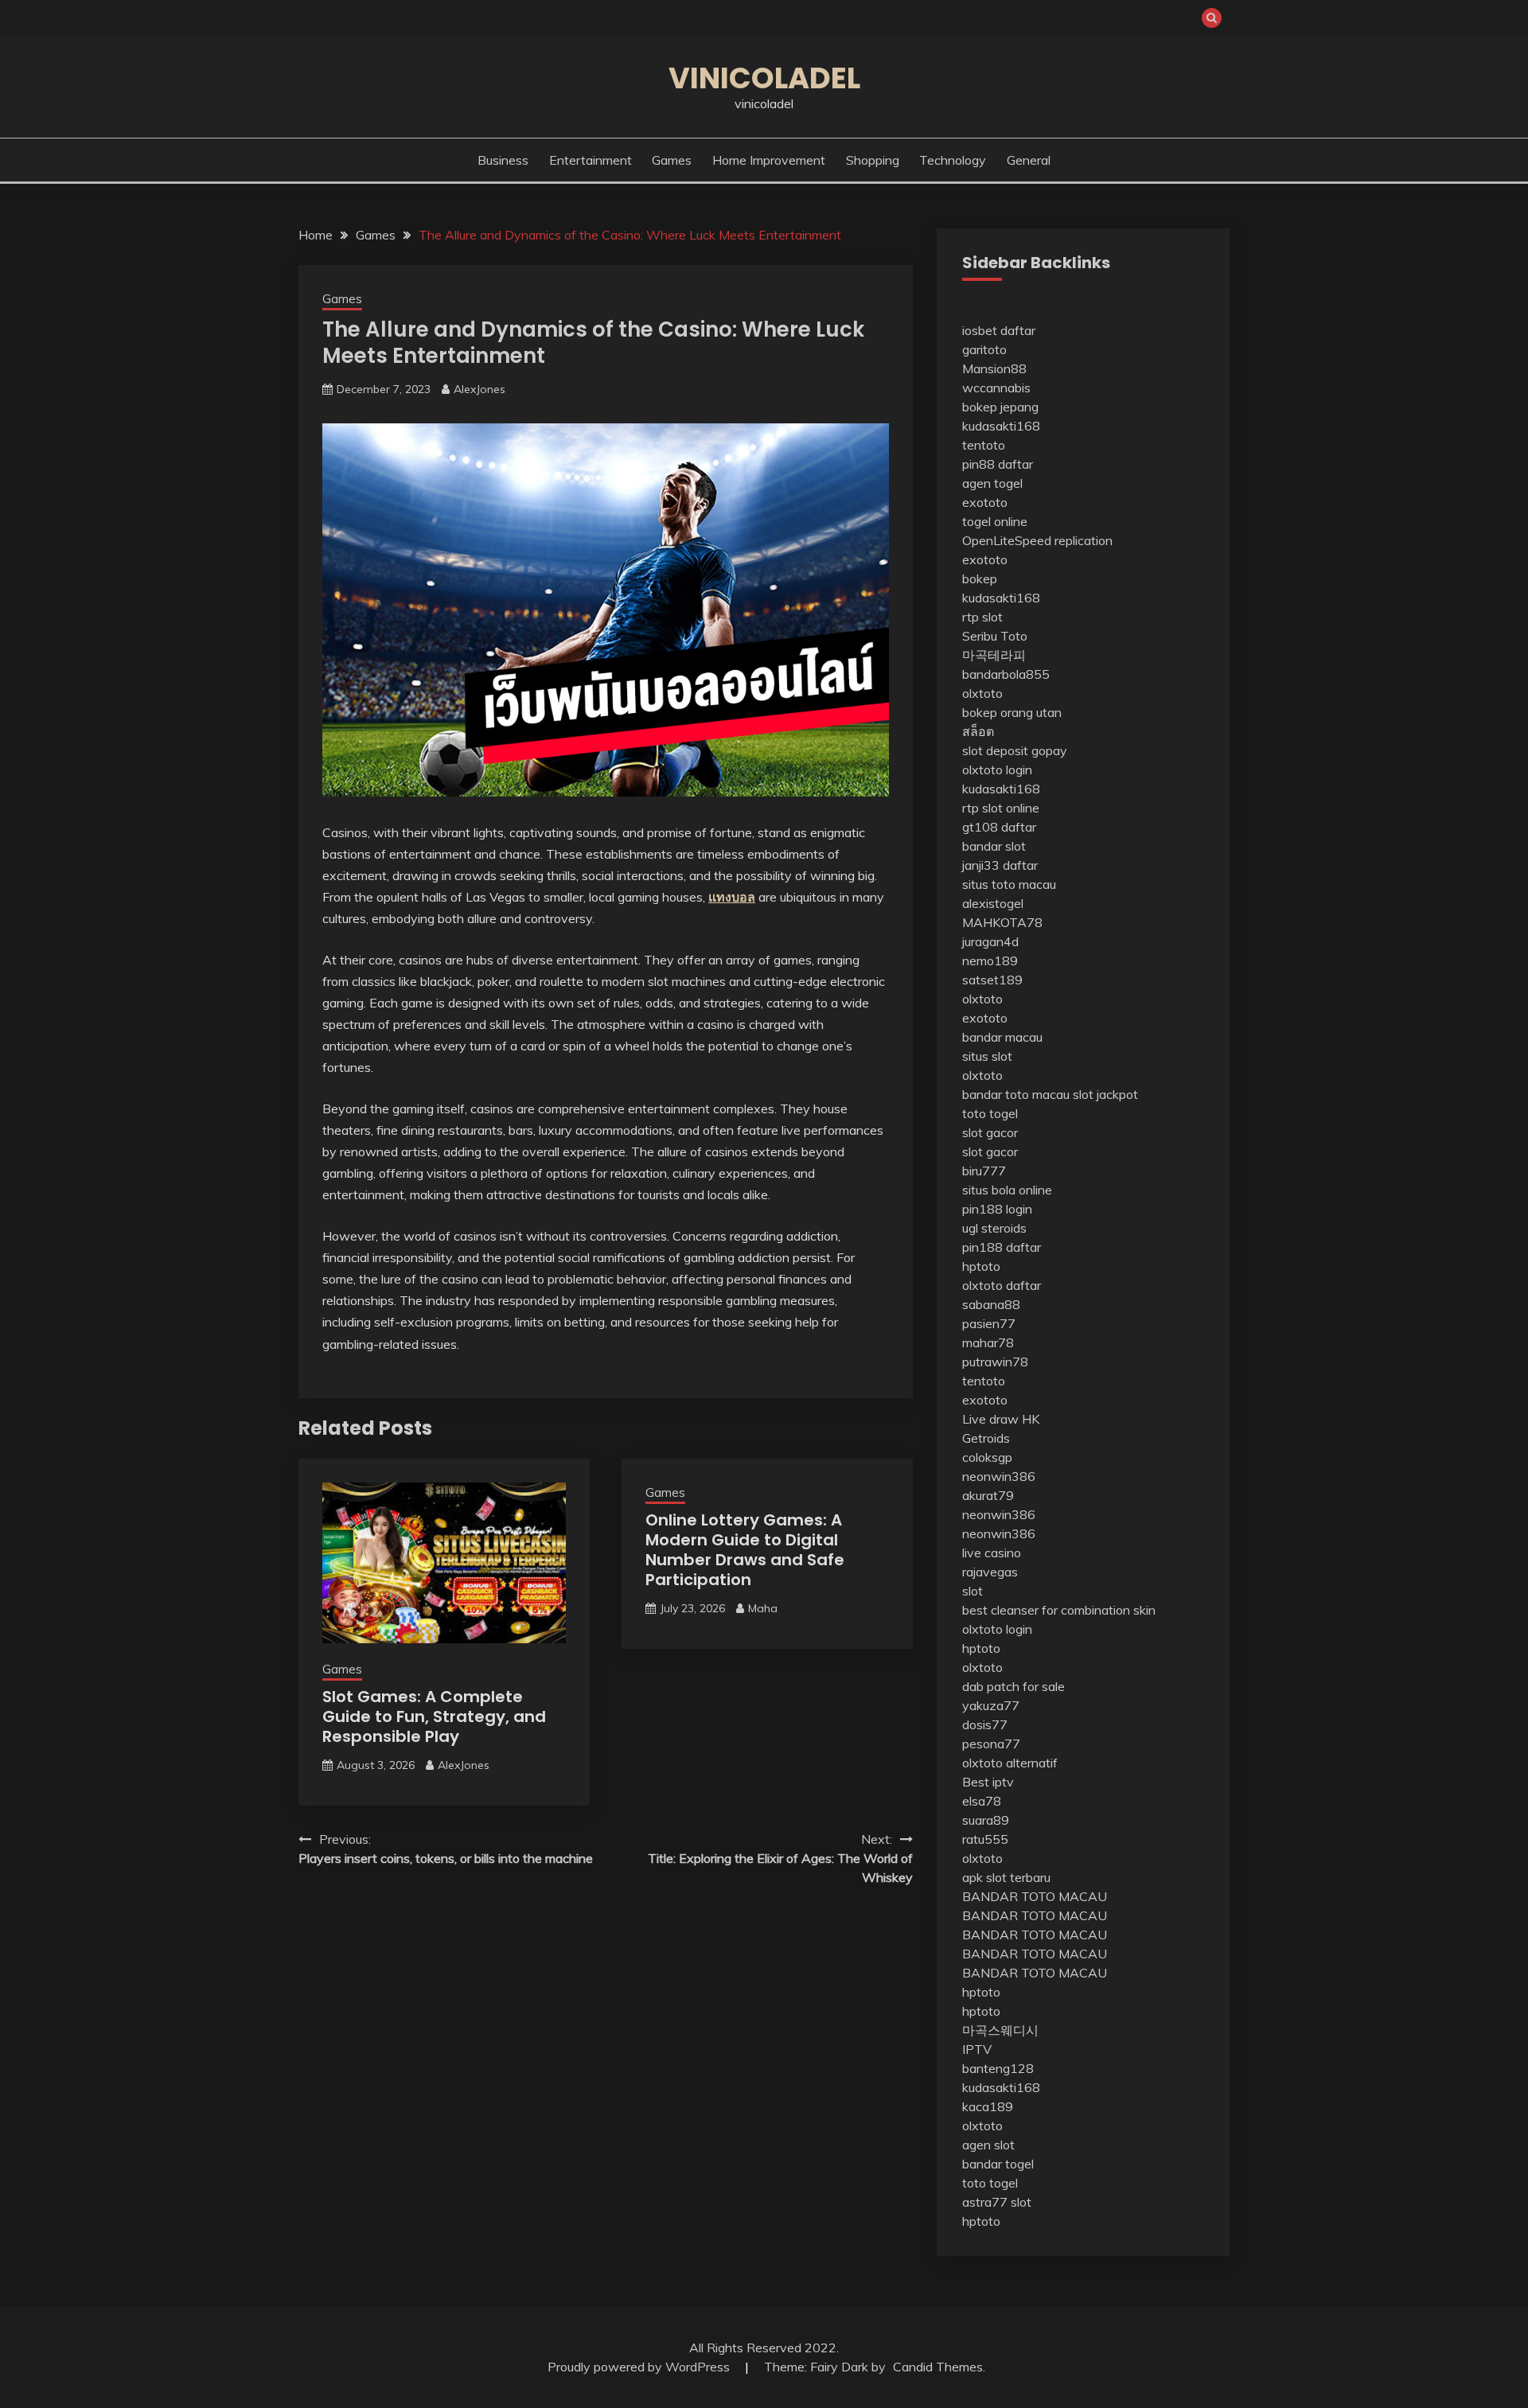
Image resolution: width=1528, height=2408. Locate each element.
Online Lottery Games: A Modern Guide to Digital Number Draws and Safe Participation (745, 1550)
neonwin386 (999, 1476)
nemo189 (990, 960)
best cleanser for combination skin (1059, 1610)
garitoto (984, 349)
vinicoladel (764, 78)
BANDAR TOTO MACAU (1035, 1896)
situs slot (987, 1056)
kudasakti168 (1001, 426)
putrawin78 (995, 1362)
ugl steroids (994, 1228)
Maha (763, 1608)
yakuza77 (991, 1705)
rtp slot (982, 617)
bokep (980, 579)
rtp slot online (1001, 808)
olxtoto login (997, 770)
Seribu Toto (995, 636)
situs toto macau (1009, 884)
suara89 (986, 1820)
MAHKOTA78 (1002, 922)
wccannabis (996, 388)
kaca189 (988, 2106)
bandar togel (998, 2164)
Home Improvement (769, 160)
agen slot (988, 2145)
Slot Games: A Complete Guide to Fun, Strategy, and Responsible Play (434, 1716)
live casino (992, 1553)
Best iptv (988, 1782)
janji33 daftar (1000, 865)
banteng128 (998, 2068)
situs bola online (1007, 1190)
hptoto (981, 1266)
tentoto (984, 445)
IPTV (977, 2049)
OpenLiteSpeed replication (1037, 540)
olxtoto (982, 693)
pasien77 (989, 1323)
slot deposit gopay (1015, 750)
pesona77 (991, 1744)
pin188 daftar (1002, 1247)
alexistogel (993, 903)
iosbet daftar (999, 330)
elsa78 (982, 1801)
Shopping (873, 160)
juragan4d (990, 941)
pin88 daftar (998, 464)
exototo (985, 502)
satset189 (992, 980)
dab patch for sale (1013, 1686)
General (1029, 160)
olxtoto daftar (1002, 1285)
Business (503, 160)
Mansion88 (994, 368)
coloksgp (987, 1457)
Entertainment (591, 160)
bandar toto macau (1016, 1094)
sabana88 (991, 1304)
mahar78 (988, 1342)
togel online (995, 521)
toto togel (990, 1113)
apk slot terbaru (1006, 1877)
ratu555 (985, 1839)
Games (672, 160)
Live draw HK (1001, 1419)
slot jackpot (1105, 1094)
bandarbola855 (1006, 674)
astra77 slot (997, 2202)
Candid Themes (938, 2367)
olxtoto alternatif (1010, 1763)
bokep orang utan (1012, 712)
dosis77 (985, 1724)
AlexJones (479, 389)
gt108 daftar (999, 827)
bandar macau (1002, 1037)
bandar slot (994, 846)
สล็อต (978, 731)
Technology (953, 160)
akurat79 (988, 1495)
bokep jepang (1000, 407)
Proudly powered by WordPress (640, 2367)
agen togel (992, 483)
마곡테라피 (994, 655)
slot (973, 1591)
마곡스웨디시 (1000, 2030)
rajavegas (990, 1572)
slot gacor (990, 1132)
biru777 (984, 1171)
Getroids (986, 1438)
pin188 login (997, 1209)
